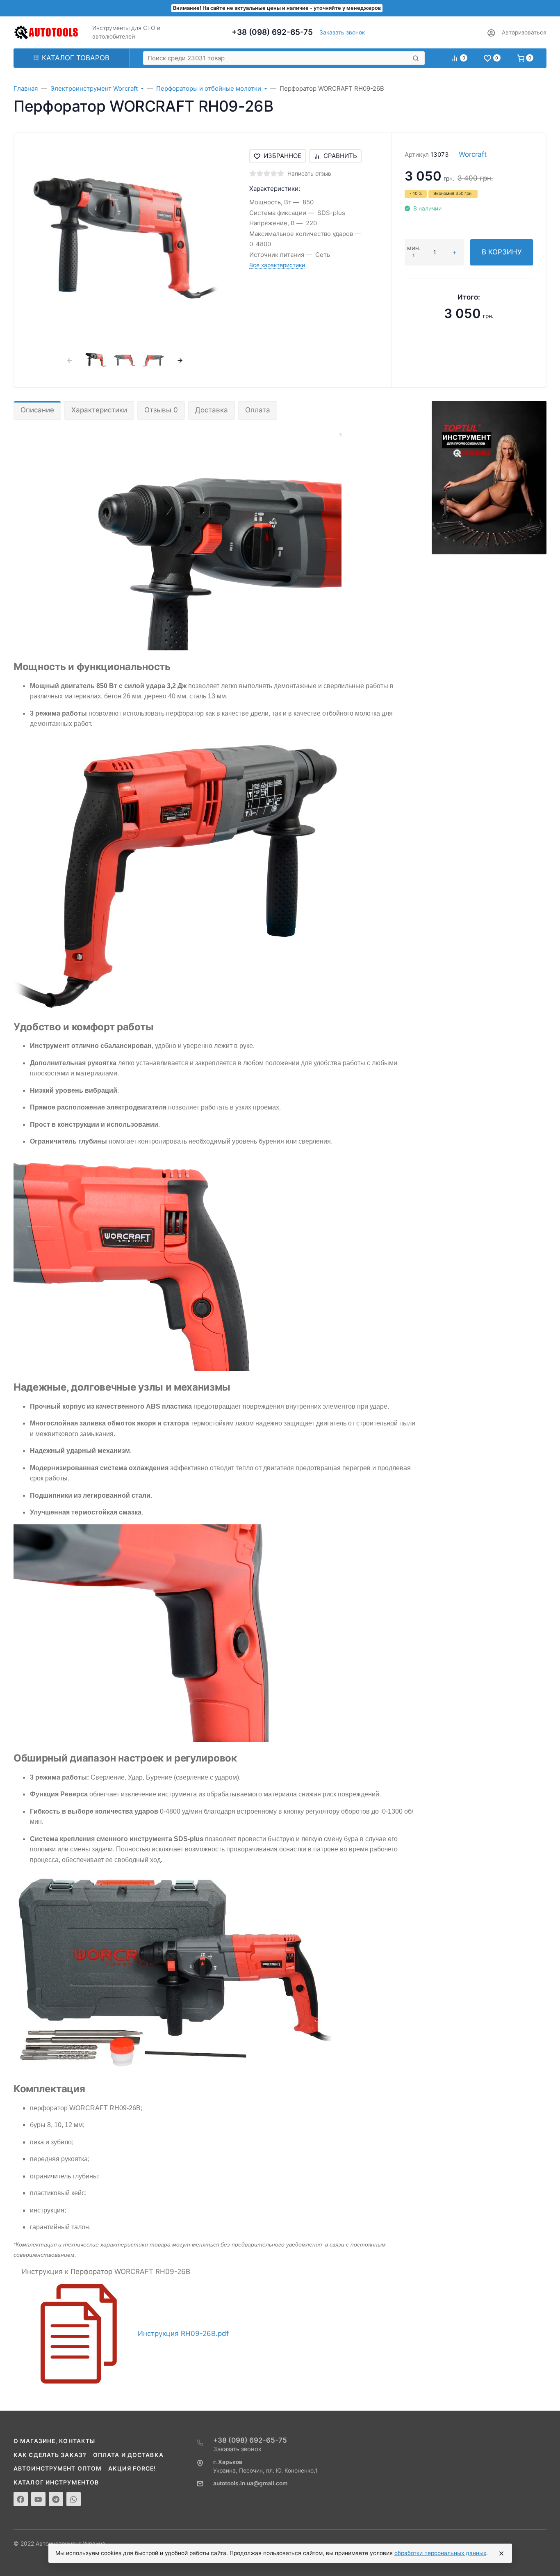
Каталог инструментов (56, 2482)
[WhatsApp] (74, 2499)
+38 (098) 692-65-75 (272, 32)
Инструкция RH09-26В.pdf (183, 2333)
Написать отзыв (309, 174)
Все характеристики (277, 265)
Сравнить (340, 156)
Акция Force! (132, 2468)
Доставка (212, 410)
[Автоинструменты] (46, 32)
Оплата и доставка (128, 2455)
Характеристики (99, 410)
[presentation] (69, 360)
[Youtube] (38, 2499)
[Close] (501, 2553)
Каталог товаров (76, 58)
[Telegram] (56, 2499)
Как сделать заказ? (50, 2455)
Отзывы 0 (161, 410)
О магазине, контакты (54, 2441)
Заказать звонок (342, 32)
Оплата (258, 410)
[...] (489, 477)
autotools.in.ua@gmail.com (250, 2483)
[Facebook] (21, 2499)
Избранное (282, 156)
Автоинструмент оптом (58, 2468)
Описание (37, 410)
